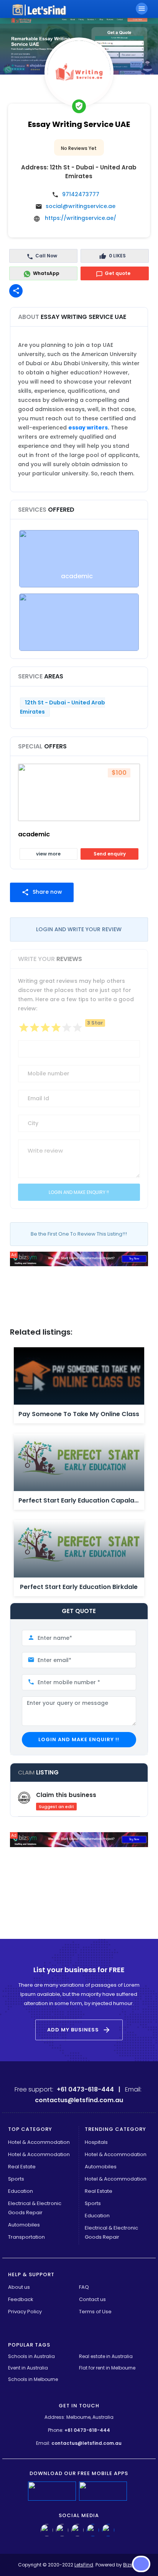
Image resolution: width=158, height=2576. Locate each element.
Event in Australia (28, 2368)
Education (21, 2191)
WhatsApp (46, 273)
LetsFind (84, 2565)
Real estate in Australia (106, 2356)
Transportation (26, 2237)
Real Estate (22, 2167)
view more (48, 854)
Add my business (79, 2030)
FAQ (84, 2287)
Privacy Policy (25, 2312)
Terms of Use (95, 2312)
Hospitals (96, 2142)
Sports (16, 2179)
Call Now (46, 256)
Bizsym (132, 2565)
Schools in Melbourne (33, 2379)
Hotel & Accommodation (39, 2142)
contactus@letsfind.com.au (86, 2443)
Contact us (92, 2299)
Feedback (21, 2299)
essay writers (88, 428)
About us (19, 2287)
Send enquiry (110, 854)
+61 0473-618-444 (87, 2430)
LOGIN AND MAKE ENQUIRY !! (79, 1739)
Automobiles (24, 2225)
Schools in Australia (32, 2356)
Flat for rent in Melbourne (107, 2368)
